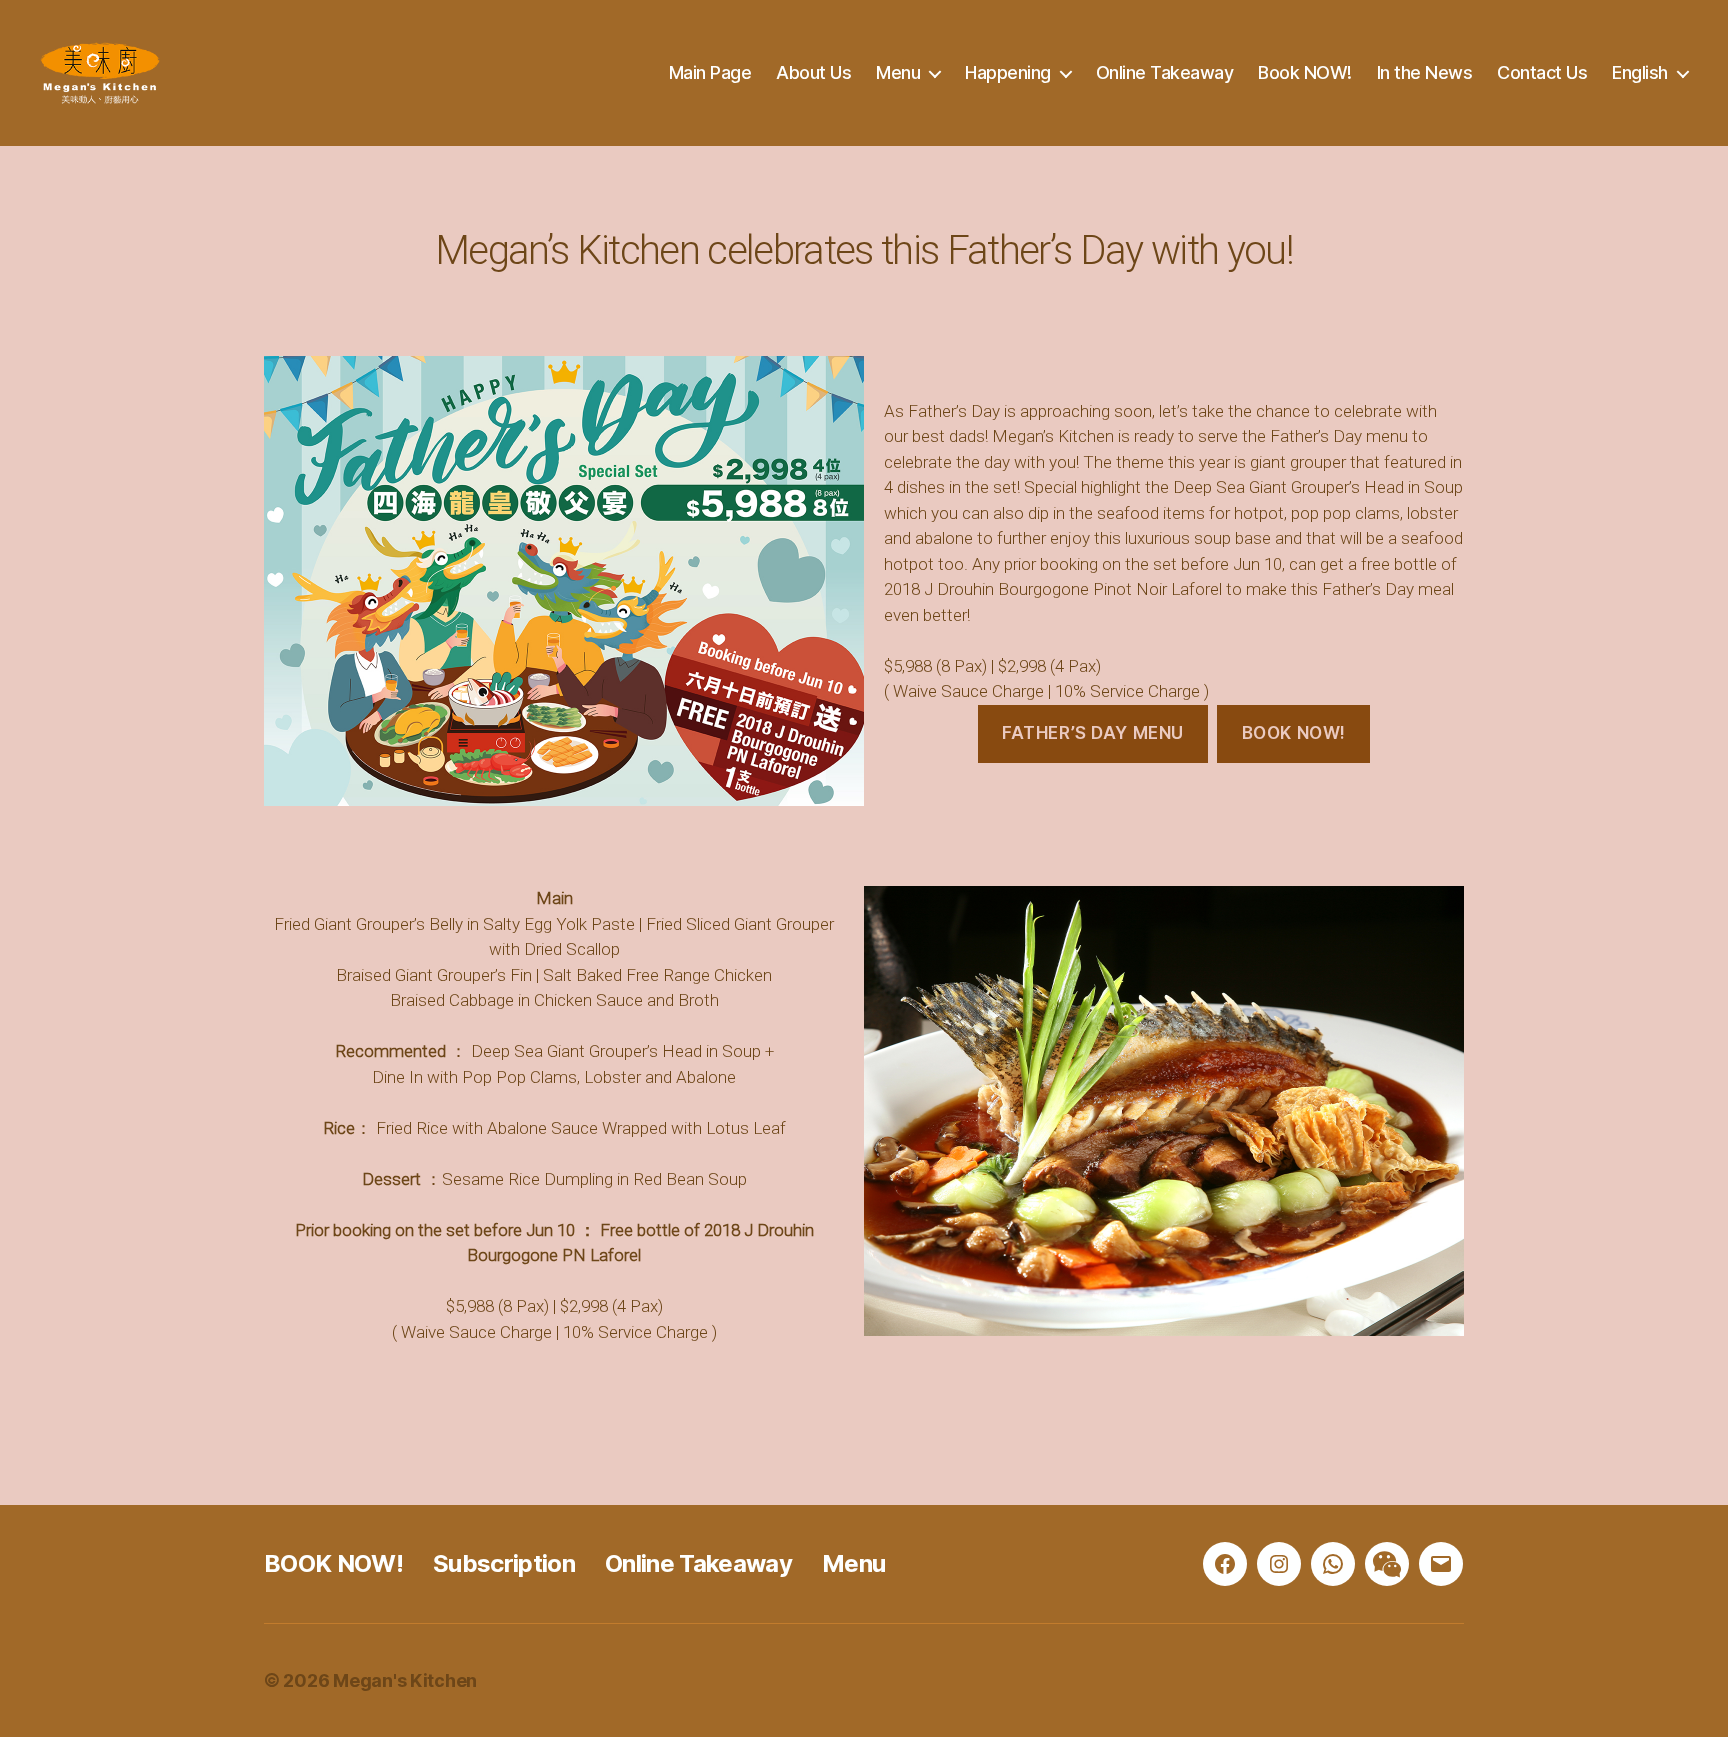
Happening (1008, 72)
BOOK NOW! (333, 1563)
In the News (1425, 72)
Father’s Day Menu (1093, 733)
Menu (898, 72)
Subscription (504, 1563)
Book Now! (1294, 733)
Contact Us (1542, 72)
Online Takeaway (1165, 72)
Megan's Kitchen (405, 1680)
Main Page (710, 72)
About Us (813, 72)
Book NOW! (1305, 72)
